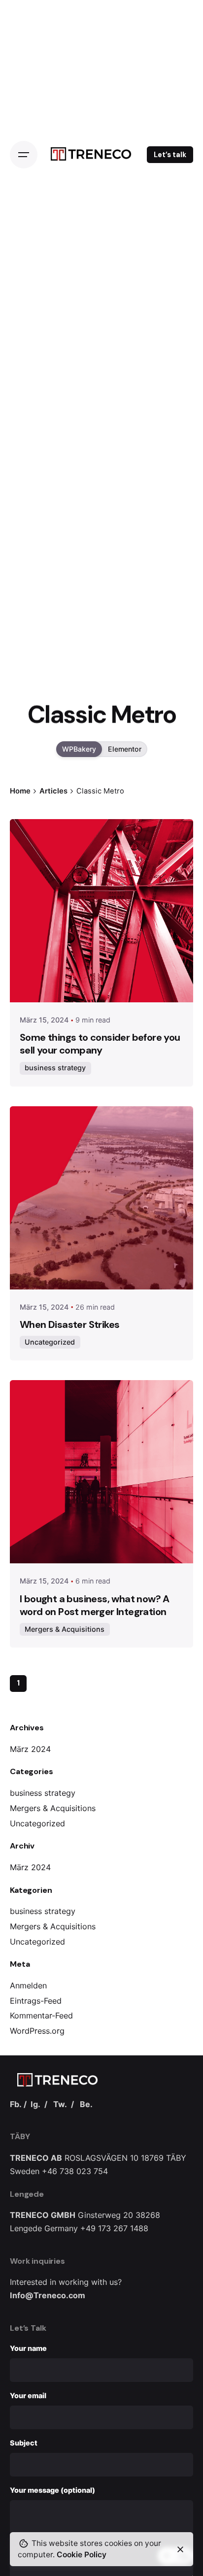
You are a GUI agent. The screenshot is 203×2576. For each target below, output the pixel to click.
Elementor (125, 749)
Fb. (16, 2104)
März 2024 (30, 1749)
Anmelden (28, 1985)
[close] (180, 2549)
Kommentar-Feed (41, 2015)
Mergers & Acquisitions (53, 1808)
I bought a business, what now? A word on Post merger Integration (95, 1605)
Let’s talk (170, 155)
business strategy (43, 1793)
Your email (28, 2395)
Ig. (35, 2104)
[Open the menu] (24, 155)
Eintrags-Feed (36, 2001)
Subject (24, 2443)
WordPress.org (37, 2031)
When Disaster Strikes (69, 1324)
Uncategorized (37, 1823)
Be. (86, 2104)
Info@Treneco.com (48, 2295)
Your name (28, 2348)
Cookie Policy (82, 2555)
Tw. (60, 2104)
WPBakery (79, 749)
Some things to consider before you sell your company (100, 1044)
